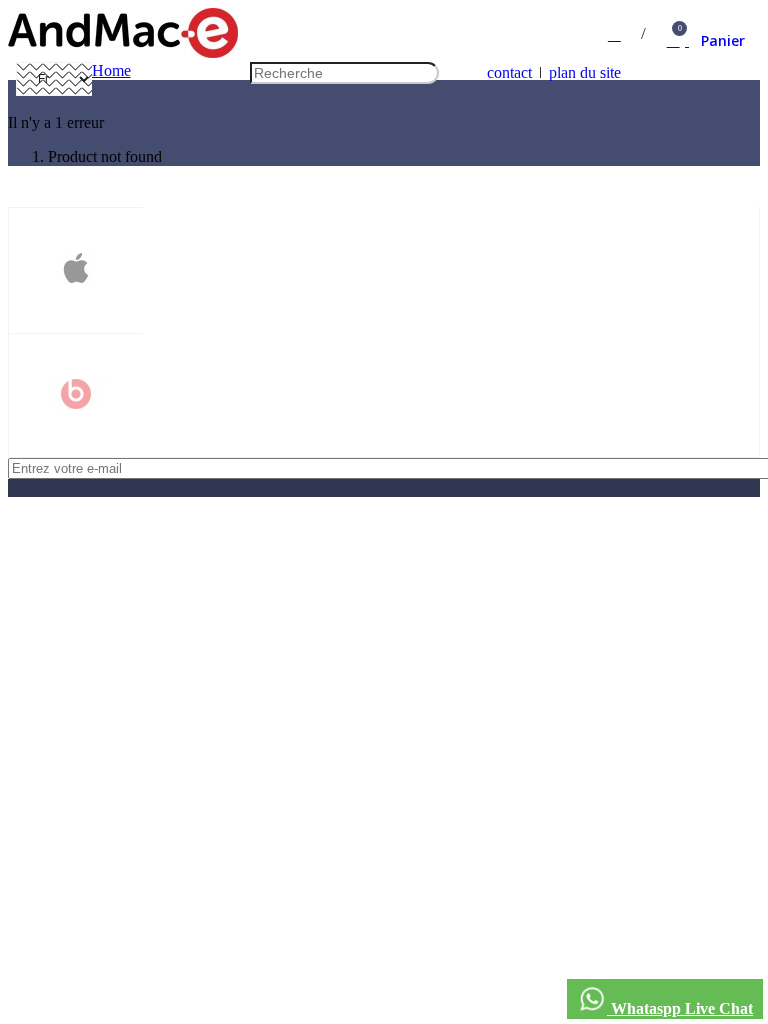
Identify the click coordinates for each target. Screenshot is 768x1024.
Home (111, 70)
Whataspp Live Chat (680, 1008)
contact (509, 72)
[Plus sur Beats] (76, 396)
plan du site (585, 72)
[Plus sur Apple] (76, 270)
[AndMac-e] (123, 52)
